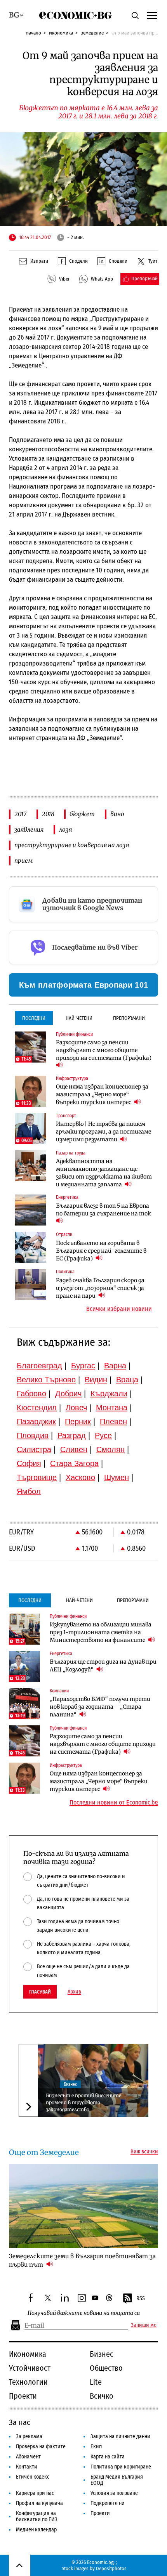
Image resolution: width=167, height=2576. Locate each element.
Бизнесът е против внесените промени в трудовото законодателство (83, 2102)
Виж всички (144, 2152)
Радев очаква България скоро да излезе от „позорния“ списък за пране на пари (100, 1288)
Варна (115, 1366)
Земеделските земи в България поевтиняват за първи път (82, 2260)
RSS (141, 2298)
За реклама (29, 2436)
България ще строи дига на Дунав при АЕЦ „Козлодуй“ (103, 1666)
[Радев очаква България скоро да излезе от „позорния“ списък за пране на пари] (31, 1285)
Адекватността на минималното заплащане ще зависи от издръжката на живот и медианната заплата (104, 1173)
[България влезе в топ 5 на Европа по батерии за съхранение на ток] (31, 1210)
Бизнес (70, 2084)
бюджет (82, 814)
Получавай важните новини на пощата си (84, 2313)
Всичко (102, 2396)
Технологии (28, 2382)
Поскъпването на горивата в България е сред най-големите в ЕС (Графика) (101, 1251)
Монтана (112, 1408)
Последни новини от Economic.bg (114, 1803)
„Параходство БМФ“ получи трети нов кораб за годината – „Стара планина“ (100, 1707)
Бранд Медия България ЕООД (117, 2480)
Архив (74, 1992)
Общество (106, 2368)
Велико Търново (46, 1380)
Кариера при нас (35, 2493)
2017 (20, 814)
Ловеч (76, 1408)
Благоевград (39, 1366)
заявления (29, 829)
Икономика (61, 33)
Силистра (34, 1449)
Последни (34, 1018)
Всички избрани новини (119, 1309)
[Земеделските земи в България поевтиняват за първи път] (83, 2206)
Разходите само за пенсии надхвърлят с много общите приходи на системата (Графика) (104, 1050)
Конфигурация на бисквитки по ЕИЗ (37, 2516)
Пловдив (33, 1435)
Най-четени (79, 1018)
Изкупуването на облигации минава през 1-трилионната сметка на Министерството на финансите (101, 1632)
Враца (127, 1380)
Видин (96, 1380)
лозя (65, 829)
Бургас (83, 1366)
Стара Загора (74, 1463)
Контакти (27, 2467)
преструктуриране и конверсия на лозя (72, 845)
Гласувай (40, 1992)
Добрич (68, 1394)
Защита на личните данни (120, 2436)
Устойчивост (30, 2368)
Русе (103, 1435)
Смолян (110, 1449)
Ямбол (29, 1491)
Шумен (117, 1477)
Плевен (113, 1421)
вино (117, 814)
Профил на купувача (39, 2503)
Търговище (37, 1477)
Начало (33, 33)
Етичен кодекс (33, 2477)
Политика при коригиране (121, 2467)
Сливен (74, 1449)
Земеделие (92, 33)
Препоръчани (129, 1018)
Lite (96, 2382)
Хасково (80, 1477)
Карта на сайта (108, 2457)
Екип (96, 2447)
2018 (48, 814)
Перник (78, 1421)
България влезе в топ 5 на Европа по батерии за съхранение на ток (104, 1210)
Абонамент (28, 2457)
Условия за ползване (114, 2493)
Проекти (23, 2396)
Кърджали (109, 1394)
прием (24, 861)
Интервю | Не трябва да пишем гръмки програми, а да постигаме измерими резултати (104, 1132)
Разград (72, 1435)
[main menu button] (152, 15)
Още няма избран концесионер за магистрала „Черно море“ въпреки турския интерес (102, 1094)
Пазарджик (36, 1421)
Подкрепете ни (108, 2503)
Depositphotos (111, 2568)
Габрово (31, 1394)
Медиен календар (36, 2530)
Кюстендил (37, 1408)
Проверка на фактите (41, 2447)
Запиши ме (144, 2325)
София (29, 1463)
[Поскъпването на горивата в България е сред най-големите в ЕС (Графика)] (31, 1247)
